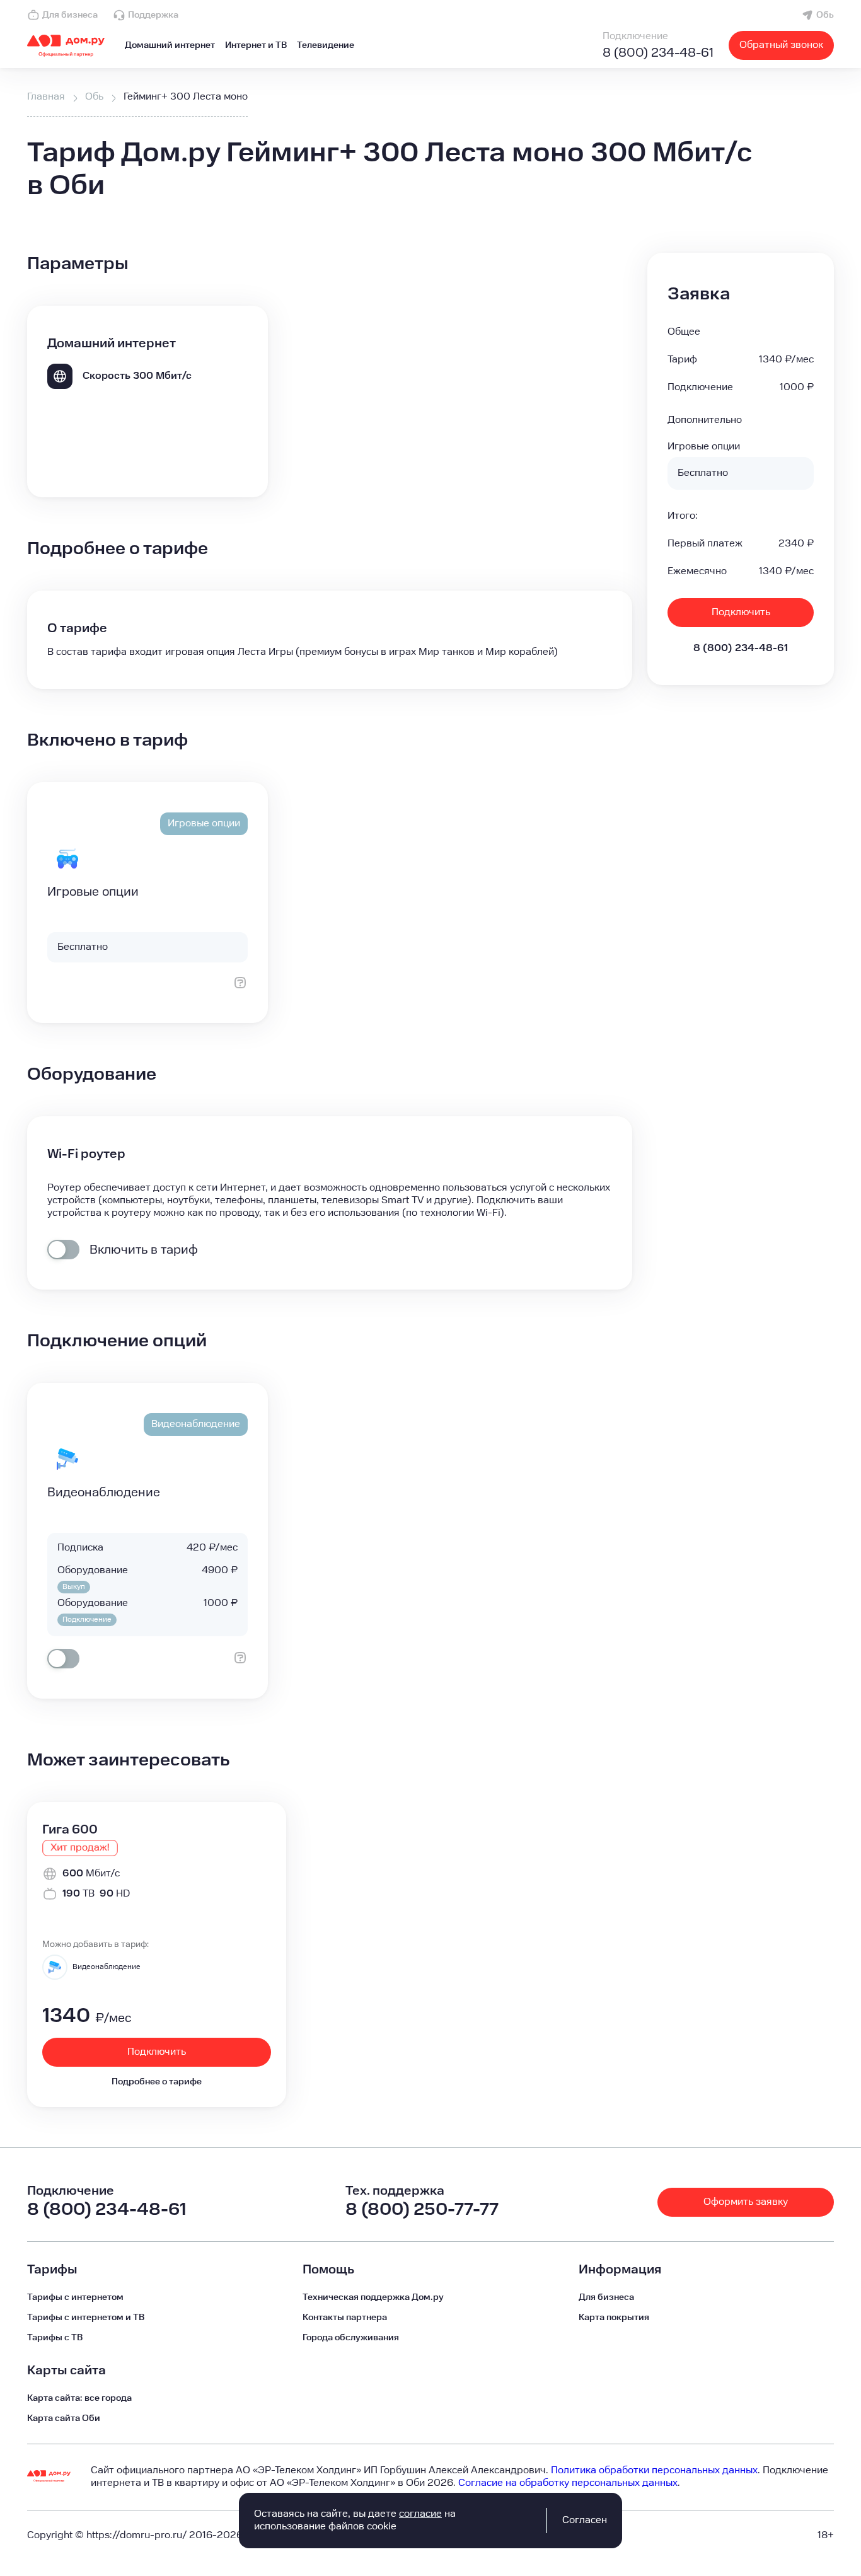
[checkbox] (63, 1250)
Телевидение (326, 45)
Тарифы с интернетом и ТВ (86, 2318)
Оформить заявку (746, 2202)
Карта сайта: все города (79, 2398)
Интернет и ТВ (256, 45)
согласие (420, 2514)
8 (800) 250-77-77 (422, 2209)
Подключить (741, 612)
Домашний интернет (170, 45)
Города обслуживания (351, 2338)
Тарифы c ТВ (55, 2338)
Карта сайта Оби (64, 2418)
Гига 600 (70, 1830)
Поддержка (153, 15)
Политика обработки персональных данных (654, 2470)
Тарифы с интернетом (75, 2297)
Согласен (585, 2520)
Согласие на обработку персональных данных (568, 2483)
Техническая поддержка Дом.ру (373, 2297)
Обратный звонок (781, 45)
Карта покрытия (614, 2318)
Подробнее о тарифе (157, 2082)
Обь (825, 15)
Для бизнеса (70, 15)
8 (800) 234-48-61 (658, 53)
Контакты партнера (345, 2318)
